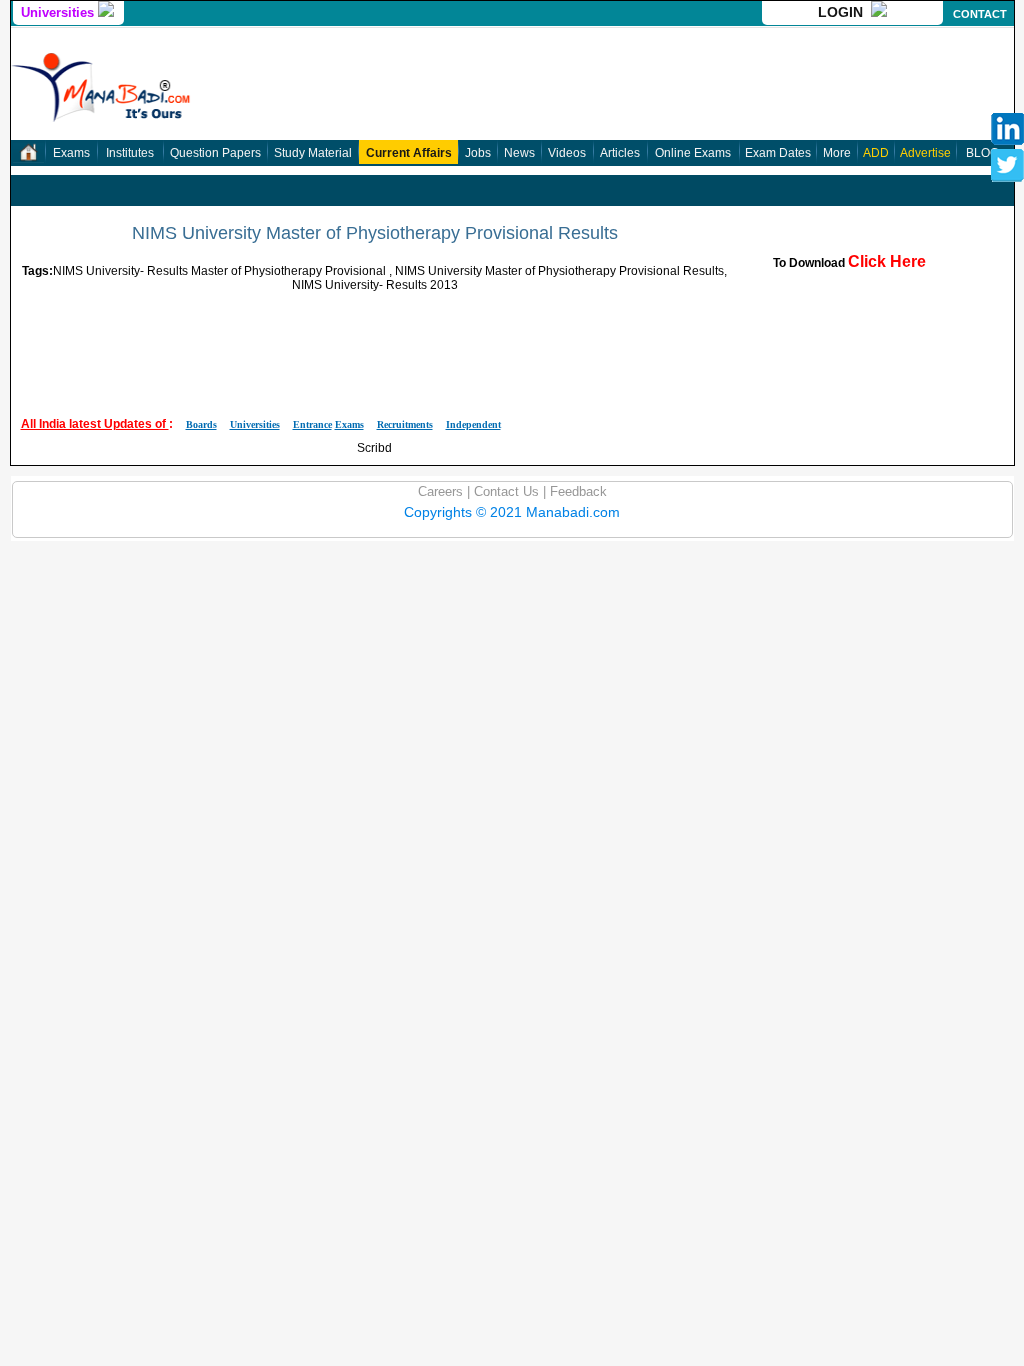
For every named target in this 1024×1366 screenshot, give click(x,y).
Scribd (374, 448)
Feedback (576, 491)
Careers (440, 491)
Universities (59, 12)
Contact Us (504, 491)
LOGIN (844, 12)
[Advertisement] (375, 337)
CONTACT (980, 14)
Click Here (887, 261)
